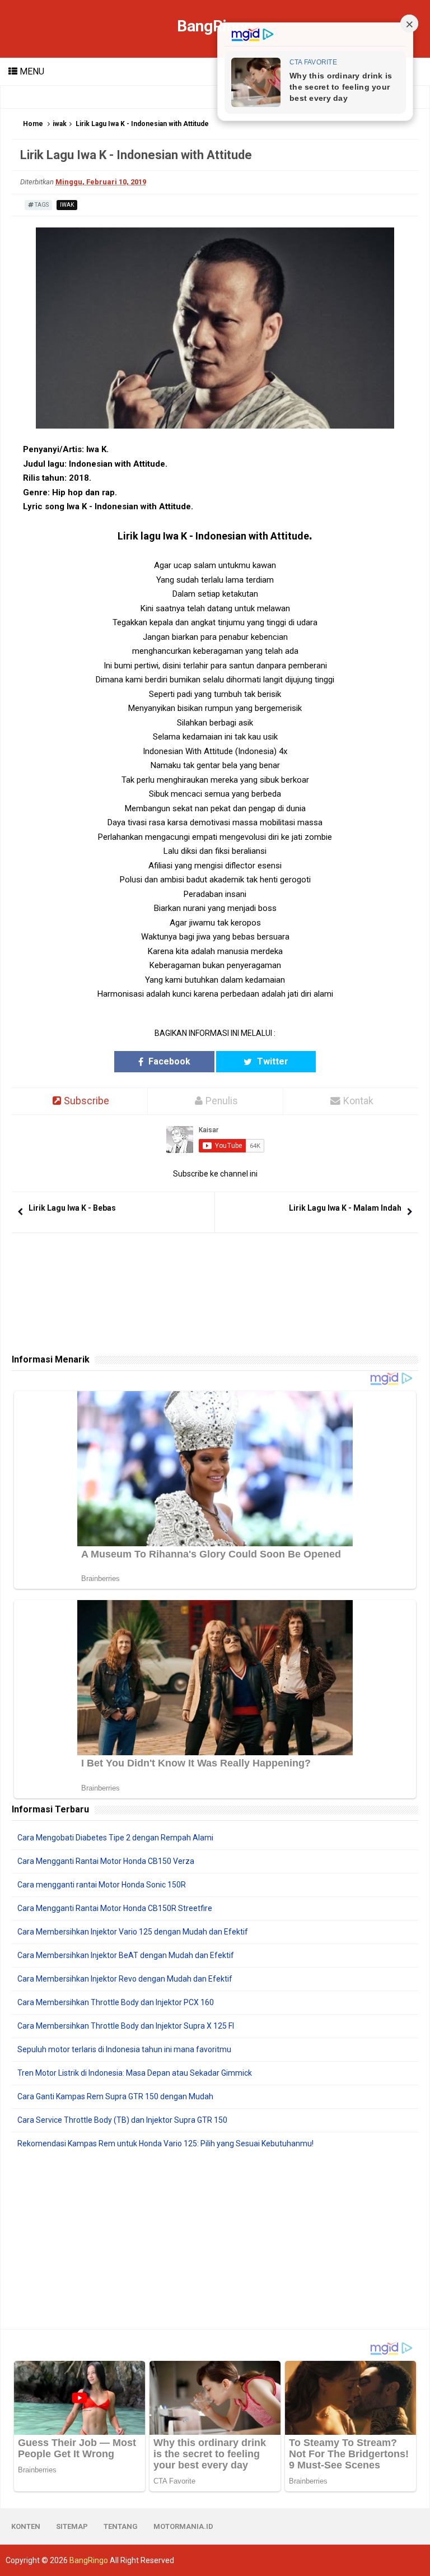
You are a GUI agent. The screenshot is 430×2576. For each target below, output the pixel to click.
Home (33, 124)
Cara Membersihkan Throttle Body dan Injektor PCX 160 (116, 2002)
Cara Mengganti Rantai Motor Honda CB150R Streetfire (115, 1908)
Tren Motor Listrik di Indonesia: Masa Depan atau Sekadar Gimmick (135, 2073)
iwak (60, 124)
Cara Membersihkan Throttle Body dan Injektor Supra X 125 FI (126, 2026)
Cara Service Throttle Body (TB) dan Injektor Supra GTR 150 (122, 2120)
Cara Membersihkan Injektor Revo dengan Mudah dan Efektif (125, 1979)
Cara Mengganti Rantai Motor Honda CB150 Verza (106, 1861)
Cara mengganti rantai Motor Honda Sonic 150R (102, 1885)
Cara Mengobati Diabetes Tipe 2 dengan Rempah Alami (115, 1838)
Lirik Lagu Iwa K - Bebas (72, 1208)
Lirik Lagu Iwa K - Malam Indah (345, 1208)
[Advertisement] (215, 2239)
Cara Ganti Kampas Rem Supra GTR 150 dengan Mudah (115, 2096)
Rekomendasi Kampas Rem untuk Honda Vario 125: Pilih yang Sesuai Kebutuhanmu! (165, 2143)
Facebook (168, 1061)
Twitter (272, 1061)
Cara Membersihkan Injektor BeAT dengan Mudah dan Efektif (126, 1955)
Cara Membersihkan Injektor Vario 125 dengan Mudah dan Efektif (133, 1932)
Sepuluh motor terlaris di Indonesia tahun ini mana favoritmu (124, 2049)
